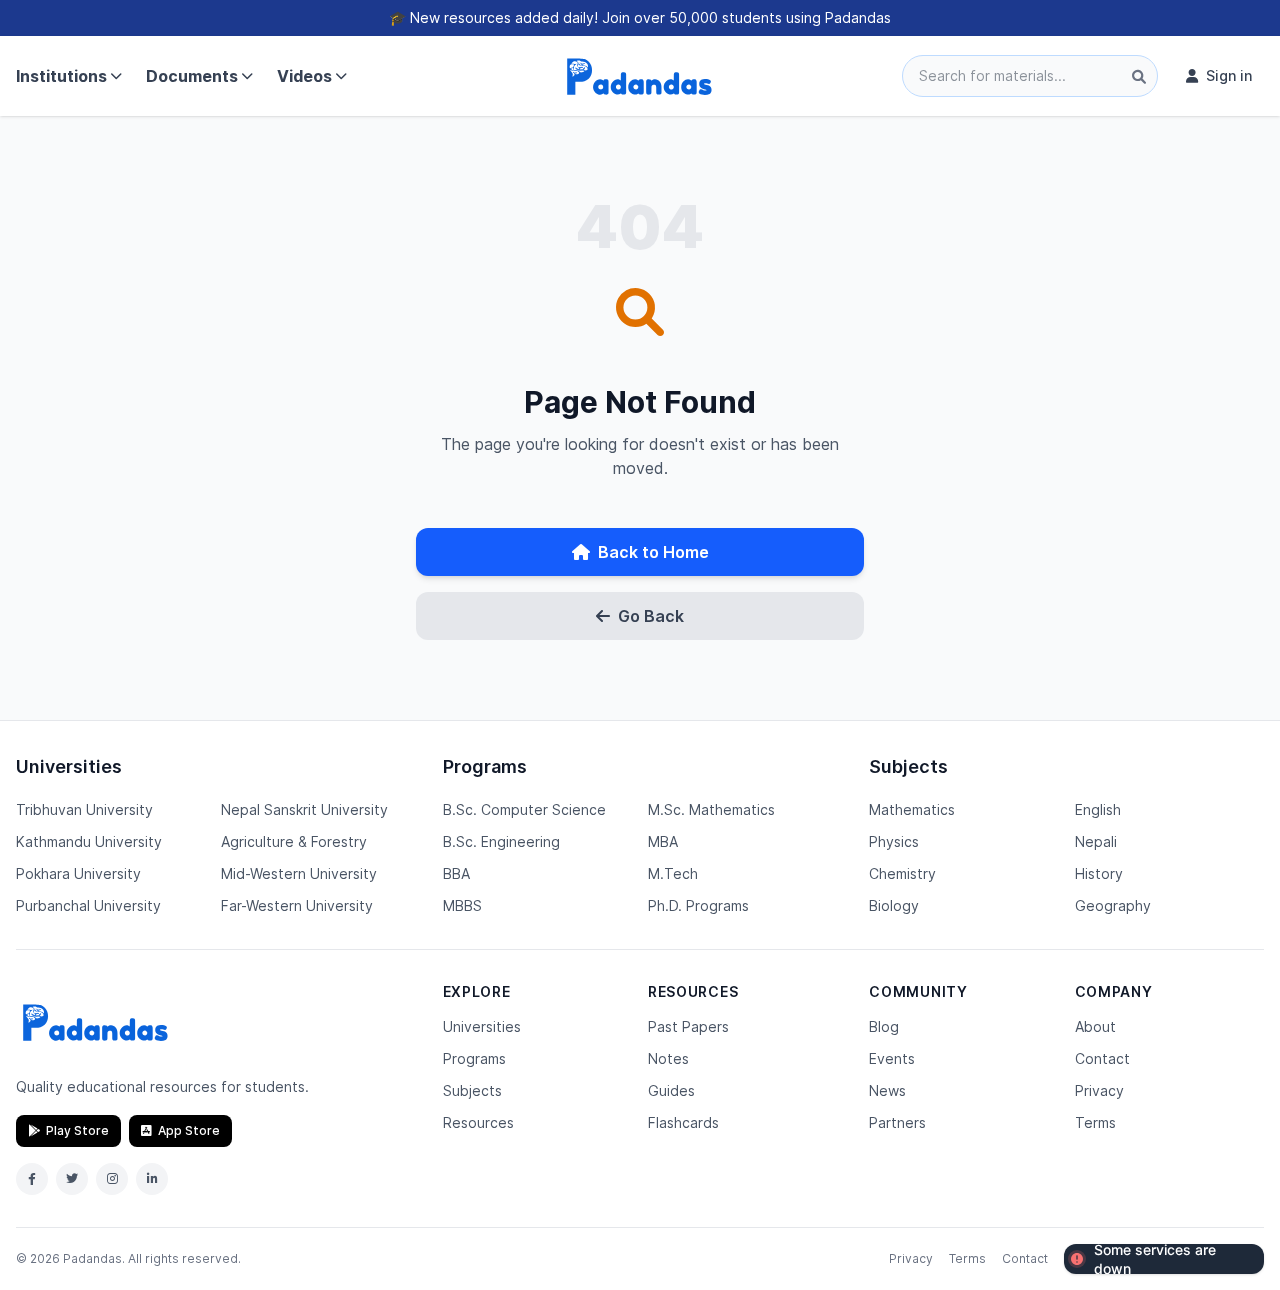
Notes (668, 1058)
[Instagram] (112, 1179)
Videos (304, 76)
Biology (894, 905)
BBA (456, 873)
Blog (884, 1026)
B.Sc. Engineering (501, 841)
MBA (663, 841)
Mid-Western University (299, 873)
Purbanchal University (88, 905)
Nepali (1096, 841)
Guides (671, 1090)
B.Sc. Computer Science (524, 809)
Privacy (1099, 1090)
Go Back (651, 616)
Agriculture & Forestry (294, 841)
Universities (482, 1026)
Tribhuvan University (84, 809)
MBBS (462, 905)
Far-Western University (297, 905)
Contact (1102, 1058)
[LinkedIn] (152, 1179)
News (887, 1090)
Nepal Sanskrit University (304, 809)
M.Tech (673, 873)
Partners (897, 1122)
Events (892, 1058)
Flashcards (683, 1122)
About (1095, 1026)
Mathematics (912, 809)
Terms (1095, 1122)
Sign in (1229, 75)
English (1098, 809)
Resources (478, 1122)
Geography (1113, 905)
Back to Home (653, 552)
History (1099, 873)
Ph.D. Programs (698, 905)
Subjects (472, 1090)
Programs (474, 1058)
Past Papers (688, 1026)
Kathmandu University (89, 841)
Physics (894, 841)
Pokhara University (78, 873)
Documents (192, 76)
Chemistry (902, 873)
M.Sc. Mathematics (711, 809)
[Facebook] (32, 1179)
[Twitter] (72, 1179)
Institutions (61, 76)
